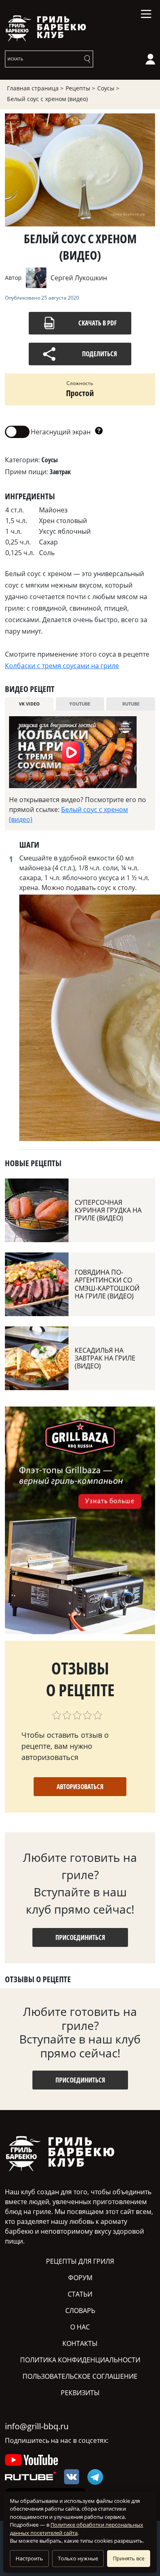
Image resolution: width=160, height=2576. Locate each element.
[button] (99, 432)
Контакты (80, 2343)
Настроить (29, 2558)
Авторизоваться (80, 1787)
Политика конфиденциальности (80, 2360)
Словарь (80, 2311)
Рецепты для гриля (80, 2261)
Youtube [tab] (80, 704)
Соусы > (108, 88)
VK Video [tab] (29, 704)
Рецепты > (80, 88)
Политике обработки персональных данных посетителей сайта (77, 2529)
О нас (80, 2327)
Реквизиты (80, 2393)
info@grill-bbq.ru (37, 2426)
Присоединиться (80, 1937)
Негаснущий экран (48, 431)
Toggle (17, 432)
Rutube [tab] (131, 704)
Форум (80, 2278)
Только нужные (78, 2558)
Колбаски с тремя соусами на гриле (62, 666)
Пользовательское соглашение (80, 2376)
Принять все (129, 2558)
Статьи (80, 2294)
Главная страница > (35, 88)
